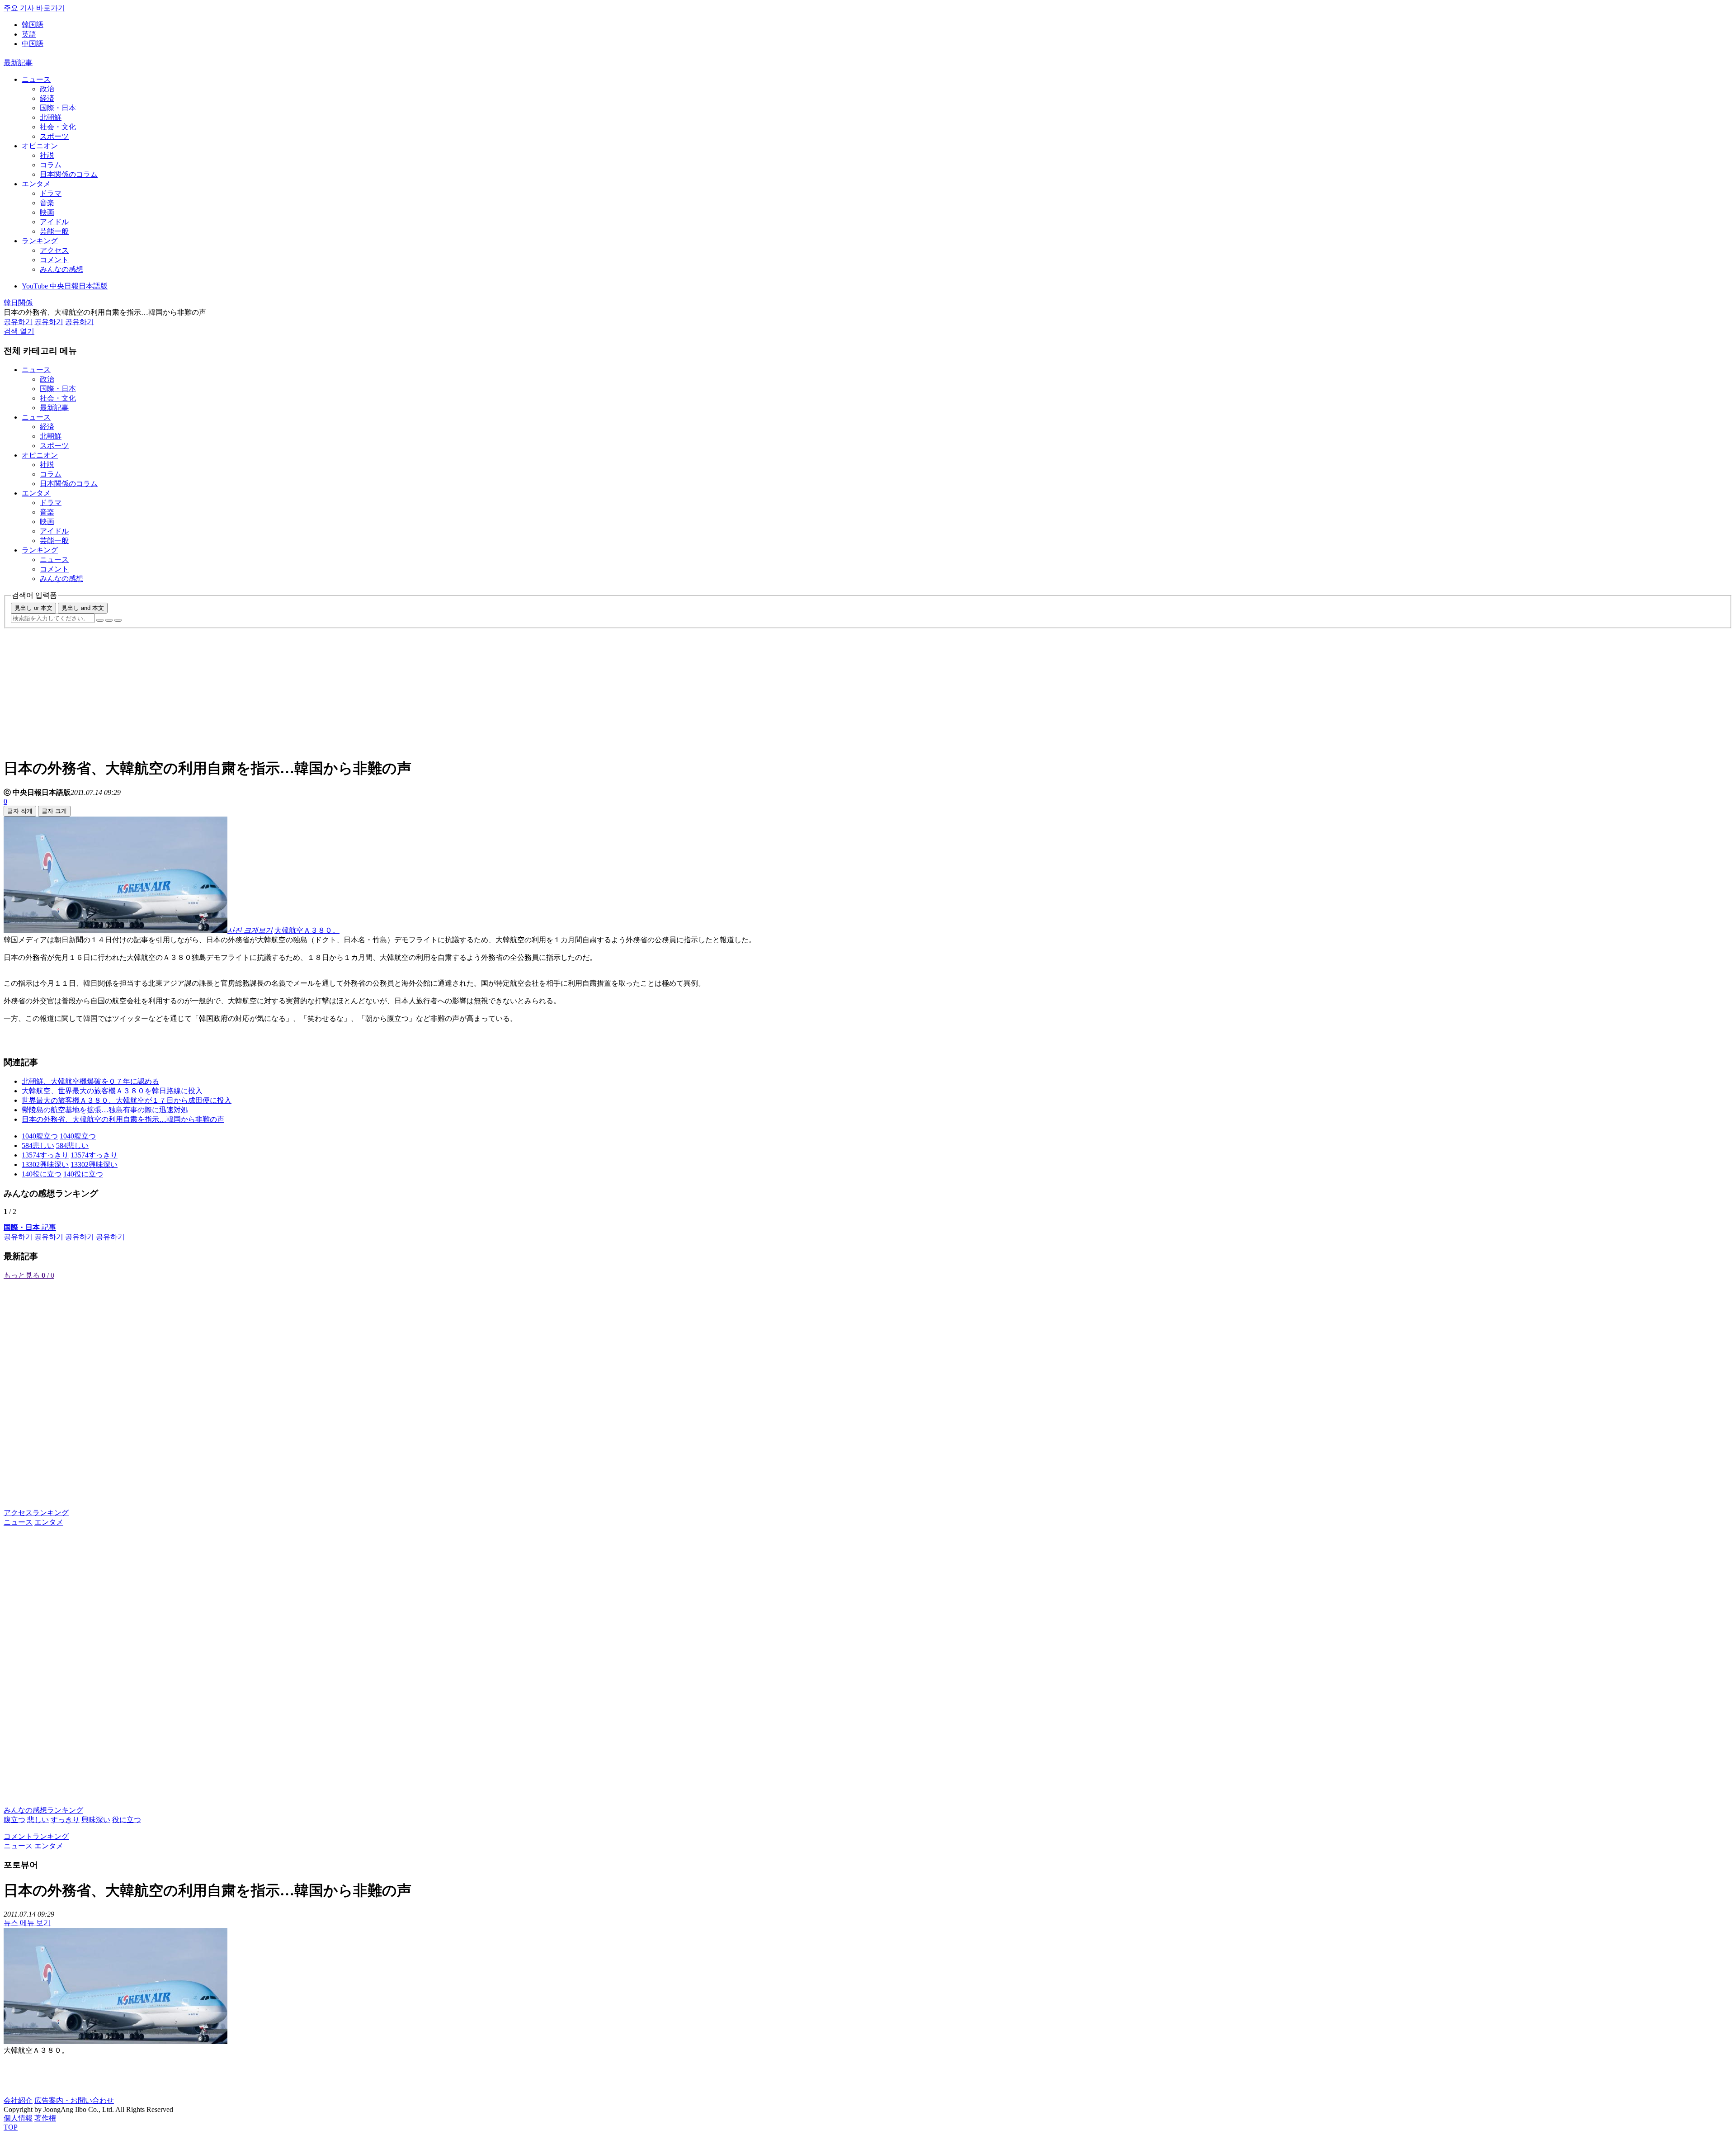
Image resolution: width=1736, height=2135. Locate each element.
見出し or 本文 (33, 608)
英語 (29, 34)
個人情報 (18, 2118)
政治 (47, 89)
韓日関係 (18, 303)
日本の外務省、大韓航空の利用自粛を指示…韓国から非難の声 (123, 1119)
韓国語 (33, 25)
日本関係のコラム (69, 174)
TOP (11, 2127)
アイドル (54, 222)
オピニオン (40, 146)
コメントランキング (36, 1836)
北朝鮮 (51, 117)
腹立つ (14, 1820)
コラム (51, 165)
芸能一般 (54, 231)
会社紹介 (18, 2100)
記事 (30, 1227)
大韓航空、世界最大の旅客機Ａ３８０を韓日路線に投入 (112, 1091)
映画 (47, 212)
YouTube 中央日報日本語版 (65, 286)
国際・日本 (58, 108)
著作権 (45, 2118)
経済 (47, 98)
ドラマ (51, 193)
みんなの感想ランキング (43, 1810)
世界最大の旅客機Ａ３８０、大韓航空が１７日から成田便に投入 (127, 1100)
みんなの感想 (61, 269)
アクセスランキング (36, 1513)
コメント (54, 260)
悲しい (38, 1820)
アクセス (54, 250)
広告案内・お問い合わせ (74, 2100)
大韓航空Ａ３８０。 (307, 930)
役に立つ (127, 1820)
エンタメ (36, 184)
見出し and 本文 (83, 608)
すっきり (65, 1820)
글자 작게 (20, 811)
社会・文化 (58, 127)
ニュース (36, 79)
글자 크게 (54, 811)
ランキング (40, 241)
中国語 (33, 44)
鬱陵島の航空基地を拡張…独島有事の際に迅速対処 (105, 1110)
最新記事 (18, 63)
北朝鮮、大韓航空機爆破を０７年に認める (90, 1081)
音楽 (47, 203)
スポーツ (54, 136)
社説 (47, 155)
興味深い (96, 1820)
